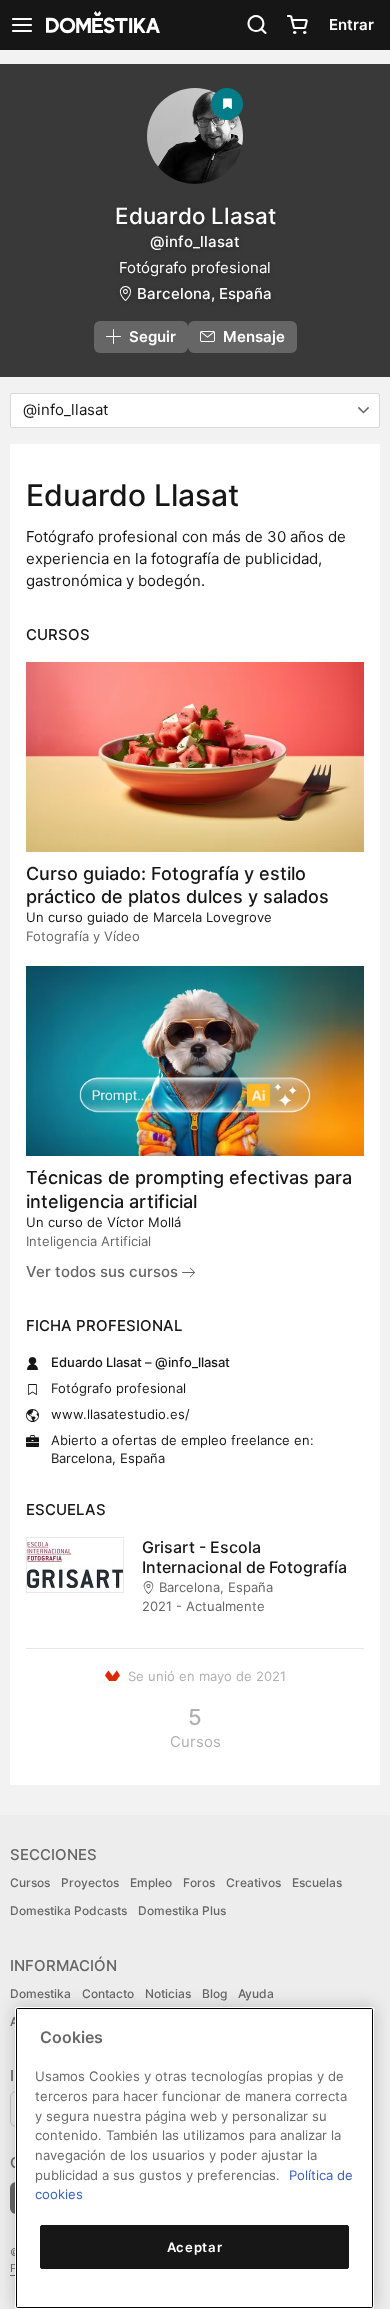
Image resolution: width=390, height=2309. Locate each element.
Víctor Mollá (144, 1222)
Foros (199, 1882)
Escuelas (317, 1882)
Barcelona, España (204, 293)
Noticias (168, 1993)
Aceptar (195, 2247)
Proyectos (90, 1882)
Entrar (351, 24)
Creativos (253, 1882)
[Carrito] (297, 25)
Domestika (40, 1993)
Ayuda (256, 1993)
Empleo (151, 1882)
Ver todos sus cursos (104, 1271)
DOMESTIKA (101, 25)
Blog (214, 1993)
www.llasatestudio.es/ (120, 1414)
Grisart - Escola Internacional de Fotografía (244, 1557)
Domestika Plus (182, 1910)
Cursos (30, 1882)
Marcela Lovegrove (212, 917)
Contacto (108, 1993)
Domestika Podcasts (68, 1910)
